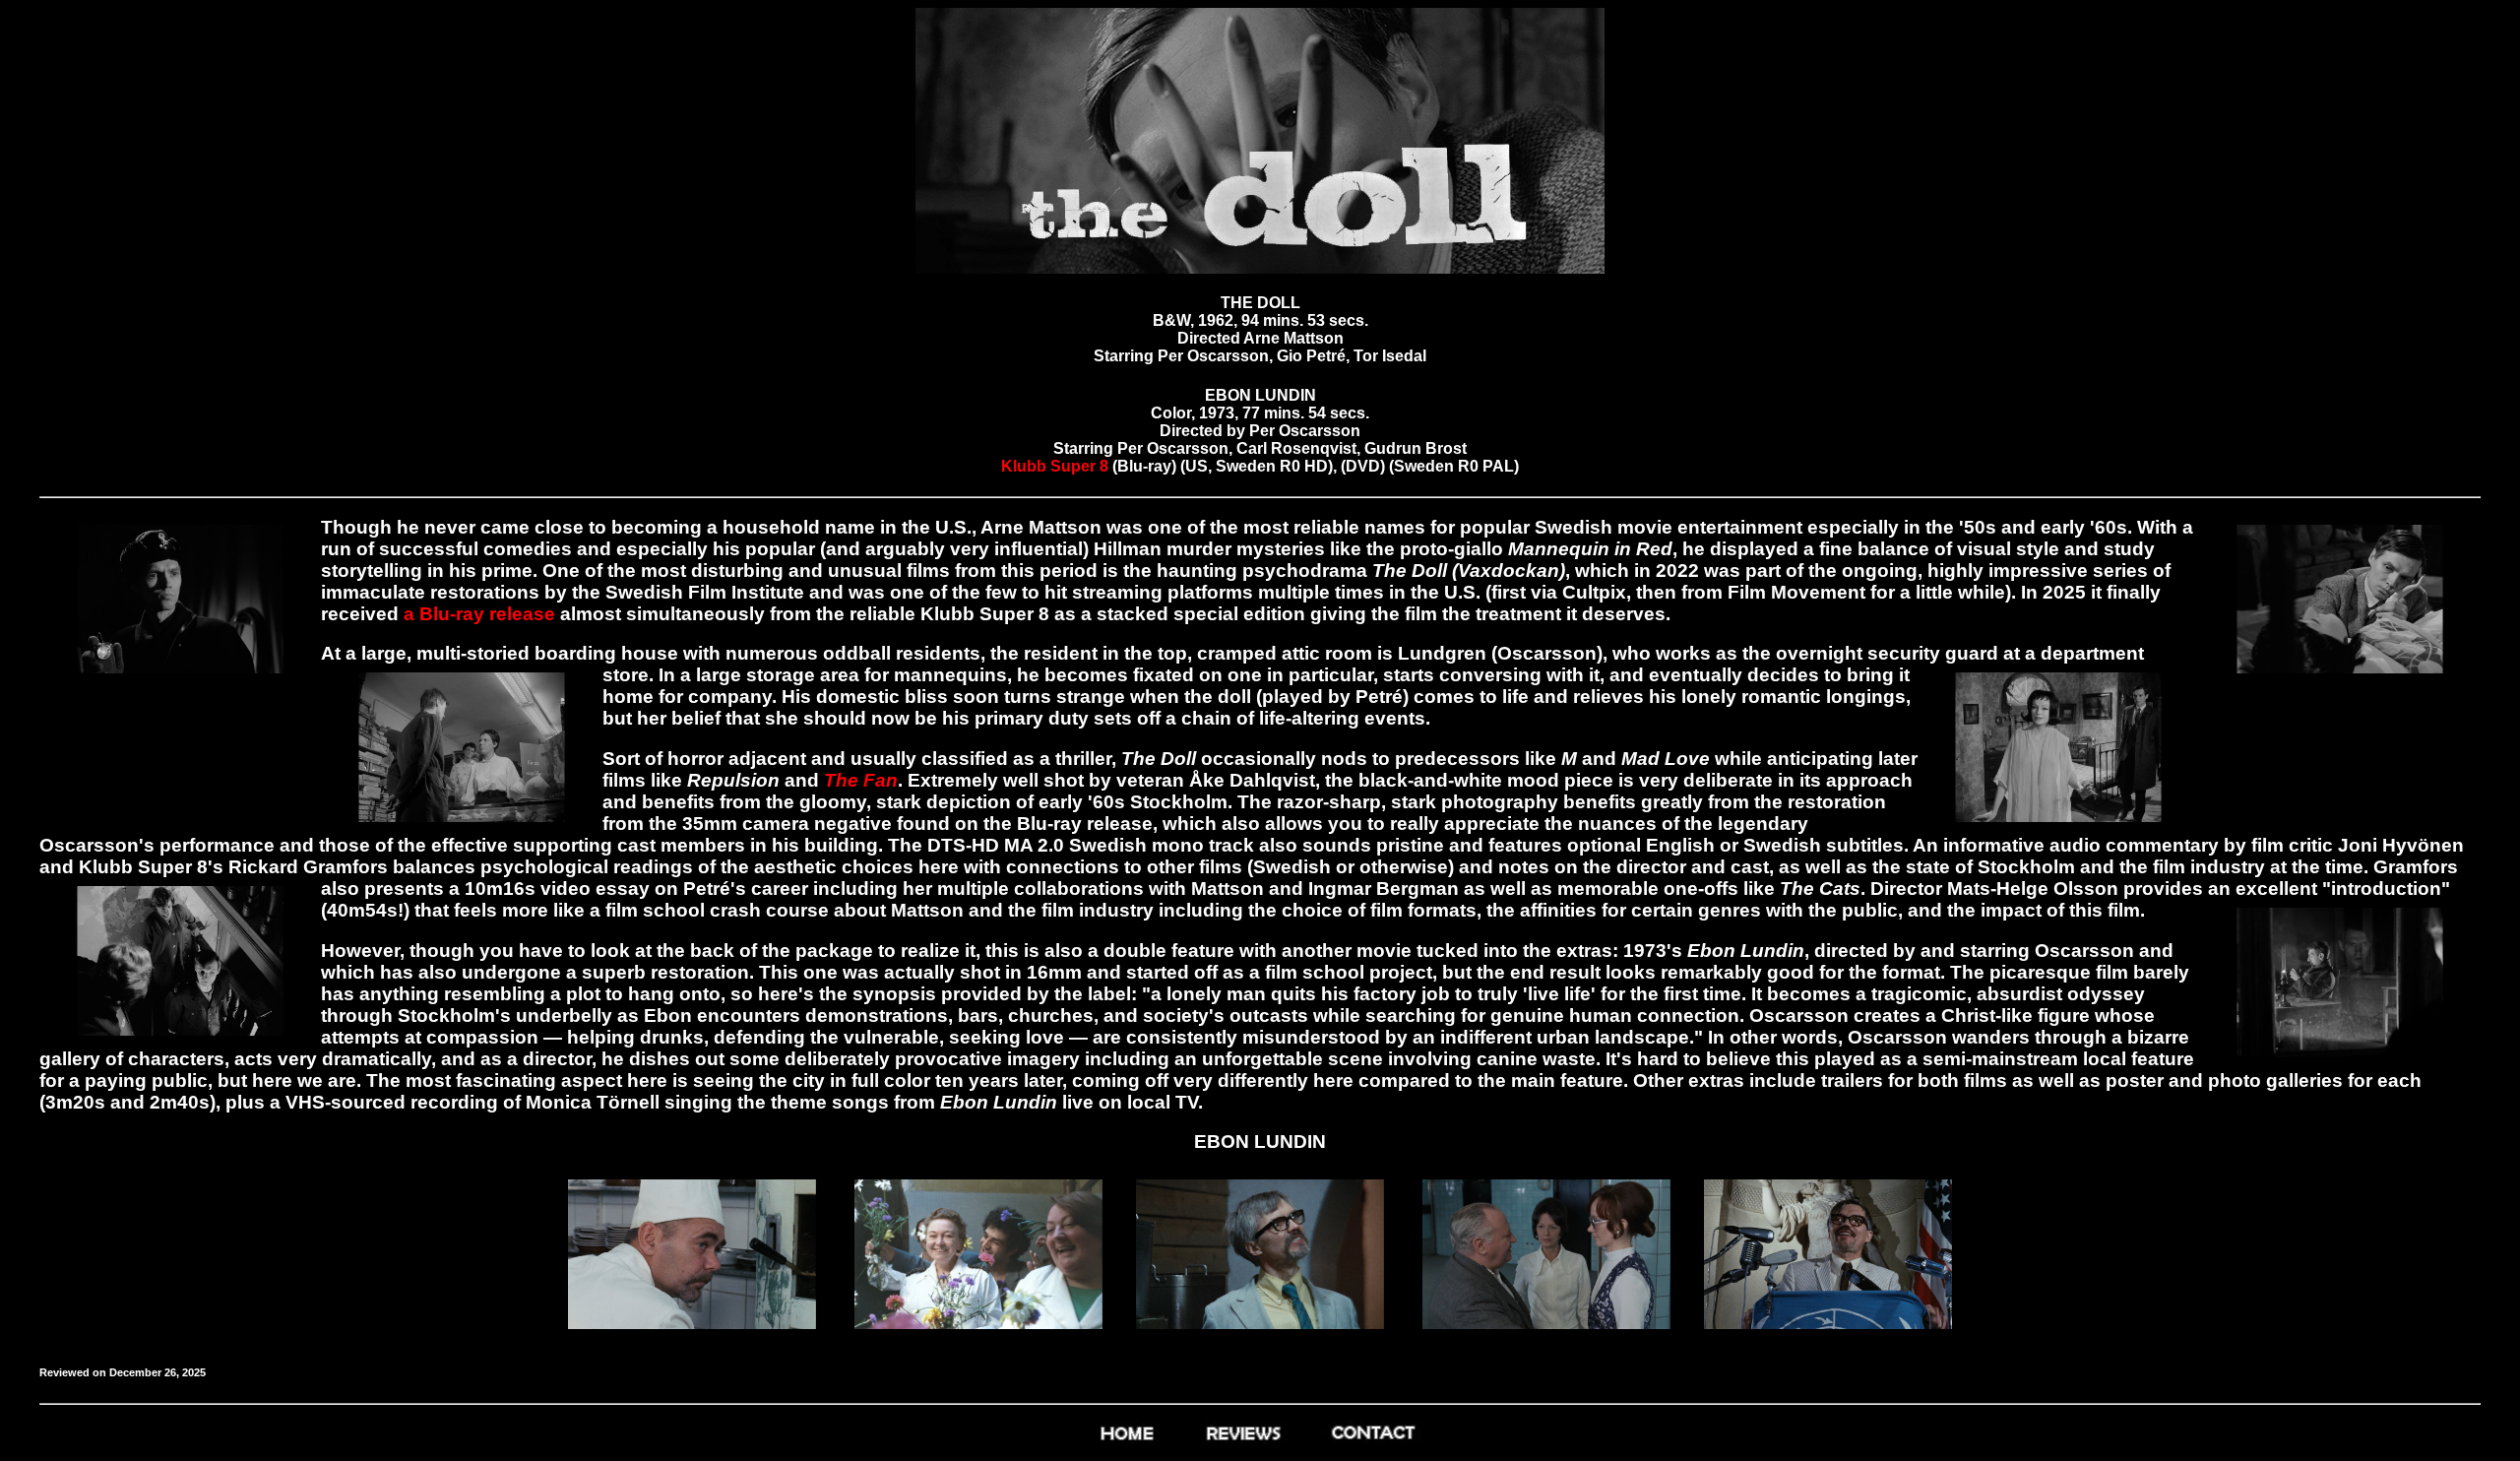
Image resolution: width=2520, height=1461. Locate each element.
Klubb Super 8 (1057, 466)
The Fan (861, 780)
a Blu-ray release (477, 614)
